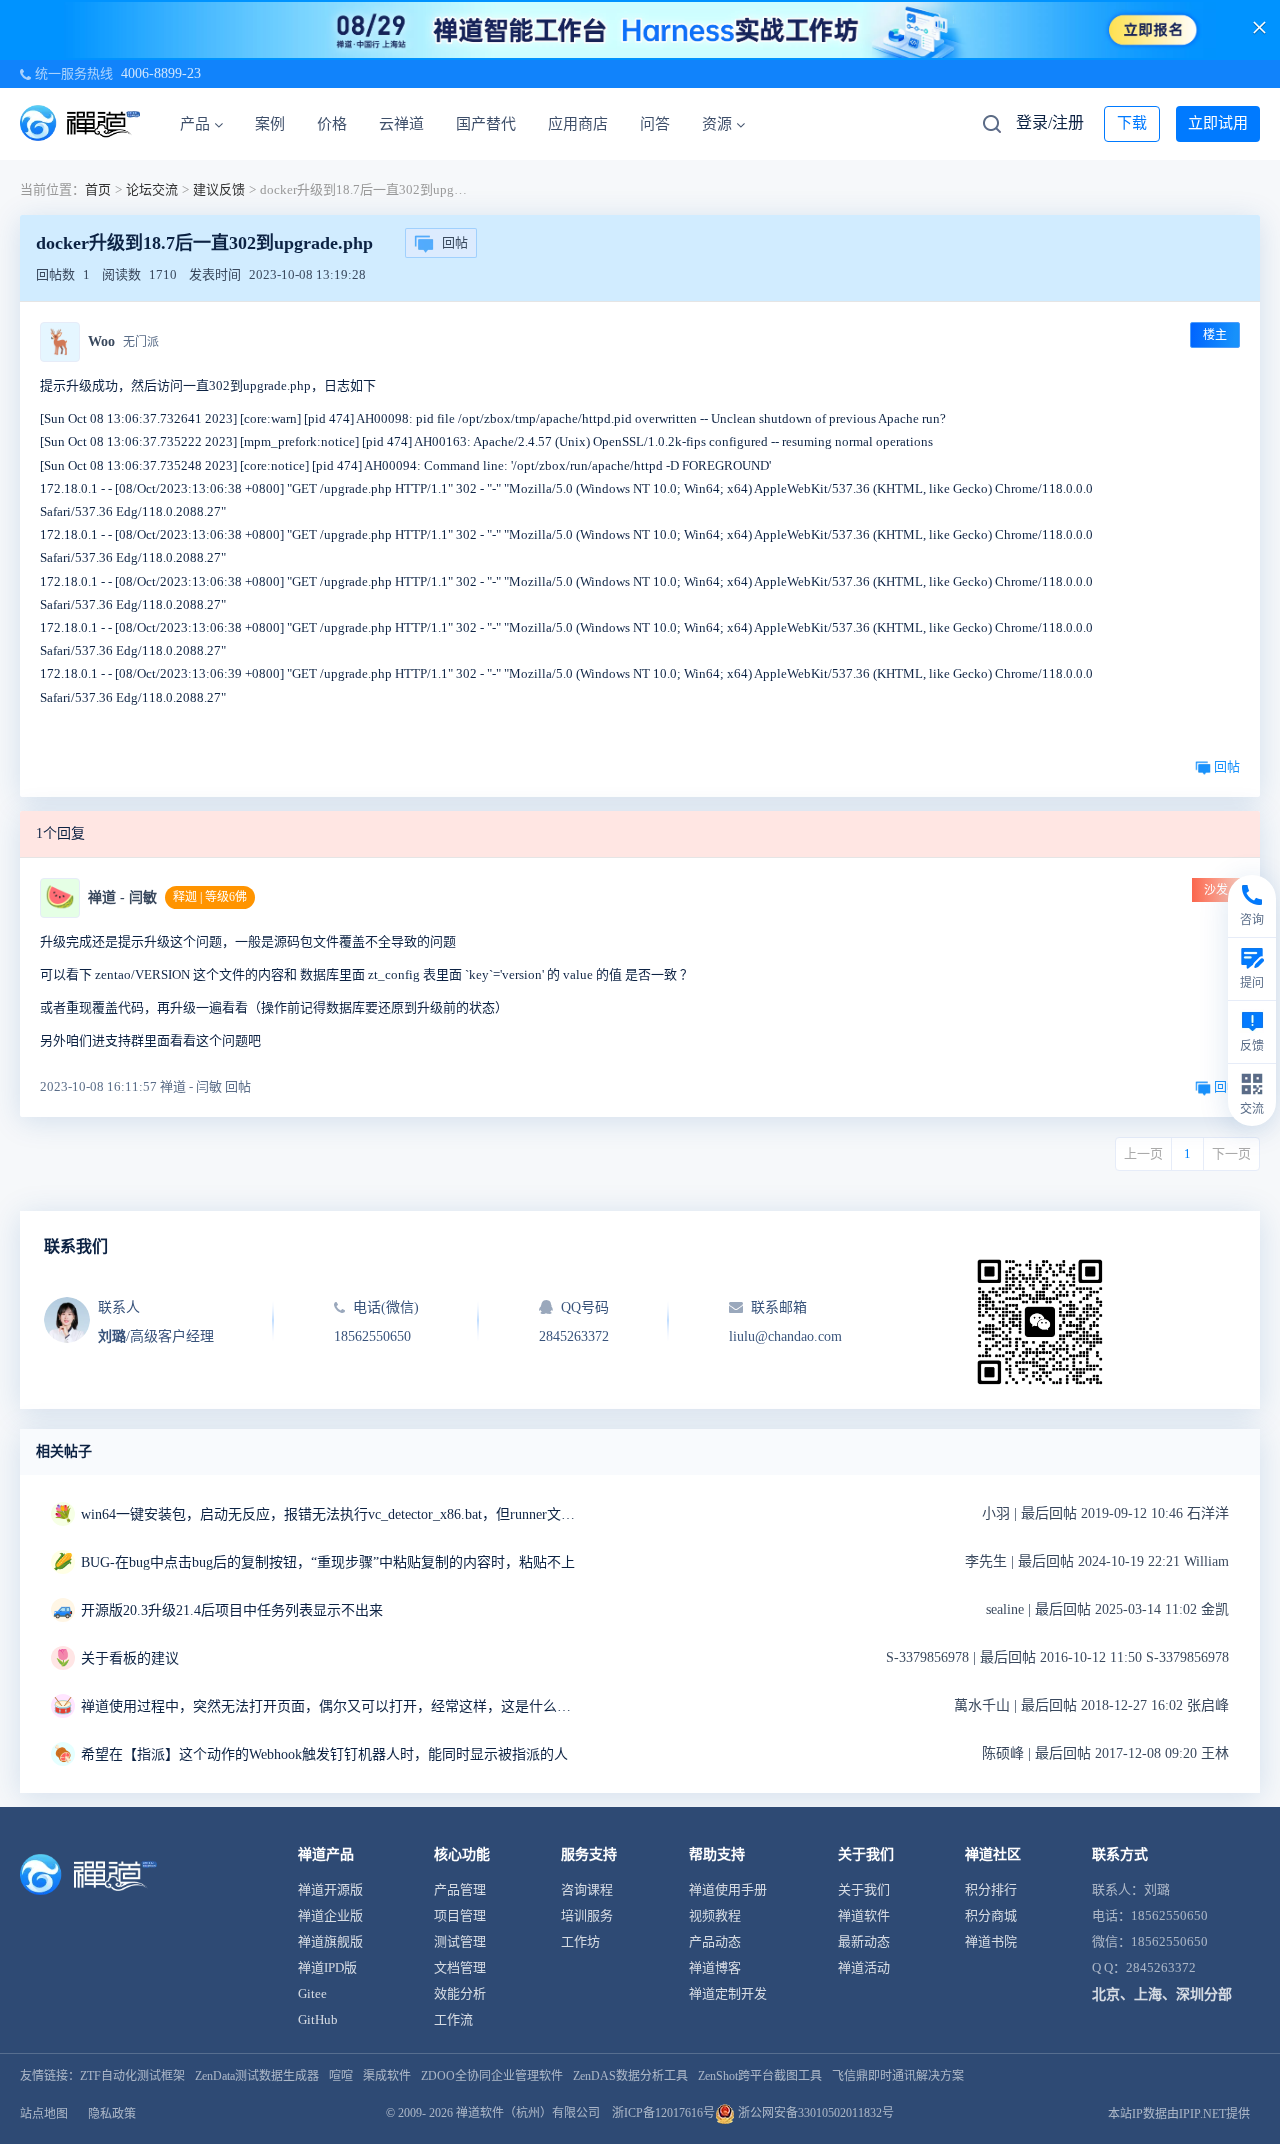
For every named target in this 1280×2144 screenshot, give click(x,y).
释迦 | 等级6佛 (210, 897)
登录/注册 (1050, 122)
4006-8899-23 (161, 73)
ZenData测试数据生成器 (257, 2076)
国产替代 (486, 124)
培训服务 (587, 1915)
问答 (655, 124)
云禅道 (401, 124)
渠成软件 (387, 2076)
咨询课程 (587, 1889)
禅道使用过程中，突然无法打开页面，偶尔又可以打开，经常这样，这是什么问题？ (331, 1706)
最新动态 (864, 1941)
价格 (332, 124)
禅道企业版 (330, 1915)
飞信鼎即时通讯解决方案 (898, 2076)
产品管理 (460, 1889)
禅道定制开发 (728, 1993)
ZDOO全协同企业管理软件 (492, 2076)
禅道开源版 (330, 1889)
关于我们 (864, 1889)
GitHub (318, 2019)
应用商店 (578, 124)
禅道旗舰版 (330, 1941)
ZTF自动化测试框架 (132, 2076)
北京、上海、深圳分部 (1162, 1994)
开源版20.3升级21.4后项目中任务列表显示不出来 (232, 1610)
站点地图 (44, 2114)
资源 (717, 124)
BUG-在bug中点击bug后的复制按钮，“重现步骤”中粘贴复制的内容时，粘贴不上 (328, 1562)
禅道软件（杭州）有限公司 (528, 2113)
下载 (1132, 123)
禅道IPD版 (327, 1967)
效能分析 (460, 1993)
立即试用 (1218, 123)
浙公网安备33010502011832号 (814, 2113)
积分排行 (991, 1889)
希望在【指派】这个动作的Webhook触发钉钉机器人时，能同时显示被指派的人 (324, 1754)
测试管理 (460, 1941)
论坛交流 (152, 189)
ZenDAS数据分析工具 (630, 2076)
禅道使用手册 (728, 1889)
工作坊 (580, 1941)
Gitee (312, 1993)
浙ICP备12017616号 (663, 2113)
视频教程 (715, 1915)
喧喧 (341, 2076)
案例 (270, 124)
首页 (98, 189)
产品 (195, 124)
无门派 (141, 342)
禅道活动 (864, 1967)
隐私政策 (112, 2114)
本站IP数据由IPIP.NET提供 (1179, 2114)
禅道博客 (715, 1967)
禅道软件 (864, 1915)
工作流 (453, 2019)
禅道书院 (991, 1941)
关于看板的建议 (130, 1658)
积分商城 (991, 1915)
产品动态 (715, 1941)
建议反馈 (219, 189)
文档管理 (460, 1967)
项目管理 (460, 1915)
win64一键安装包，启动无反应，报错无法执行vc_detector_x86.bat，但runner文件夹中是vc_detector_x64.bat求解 (331, 1514)
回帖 (455, 242)
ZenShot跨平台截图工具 (760, 2076)
